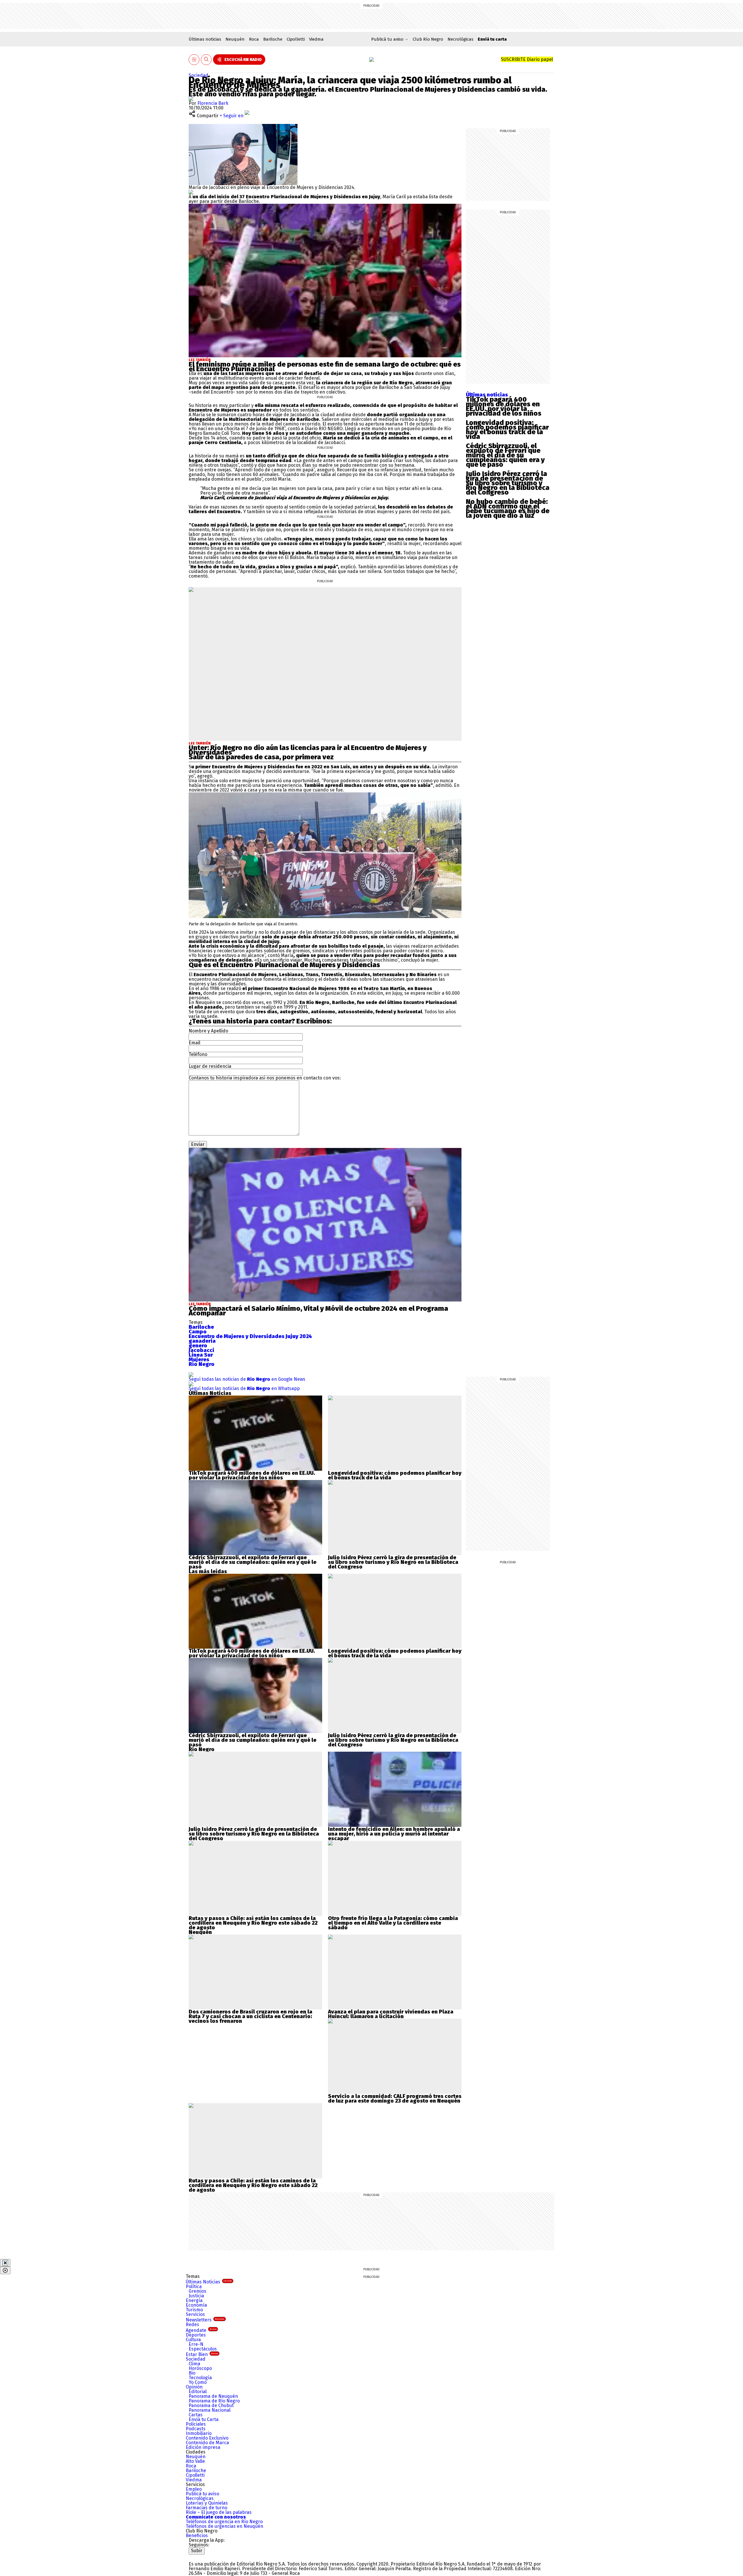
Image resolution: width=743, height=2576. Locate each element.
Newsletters (205, 2320)
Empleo (194, 2489)
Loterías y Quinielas (207, 2503)
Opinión (194, 2387)
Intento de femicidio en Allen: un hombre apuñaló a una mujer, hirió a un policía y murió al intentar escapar (394, 1834)
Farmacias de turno (207, 2508)
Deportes (196, 2335)
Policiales (196, 2424)
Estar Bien (202, 2354)
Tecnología (200, 2378)
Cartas (196, 2415)
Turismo (194, 2310)
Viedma (316, 39)
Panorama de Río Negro (214, 2401)
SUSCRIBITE (527, 59)
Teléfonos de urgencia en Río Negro (224, 2522)
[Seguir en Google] (191, 192)
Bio (192, 2373)
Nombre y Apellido (208, 1031)
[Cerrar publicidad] (5, 2263)
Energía (194, 2300)
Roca (254, 39)
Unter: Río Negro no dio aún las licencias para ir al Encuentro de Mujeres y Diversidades (308, 750)
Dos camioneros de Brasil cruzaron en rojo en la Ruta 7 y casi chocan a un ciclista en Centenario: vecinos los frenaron (250, 2016)
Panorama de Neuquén (213, 2396)
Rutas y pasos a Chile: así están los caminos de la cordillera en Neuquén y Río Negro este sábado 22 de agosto (253, 1923)
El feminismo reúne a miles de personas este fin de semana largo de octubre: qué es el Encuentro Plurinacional (325, 367)
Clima (194, 2364)
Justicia (196, 2296)
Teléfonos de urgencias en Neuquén (224, 2526)
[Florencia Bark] (191, 99)
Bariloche (273, 39)
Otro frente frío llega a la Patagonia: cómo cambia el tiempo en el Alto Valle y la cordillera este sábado (393, 1923)
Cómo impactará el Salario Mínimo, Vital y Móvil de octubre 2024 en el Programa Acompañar (318, 1311)
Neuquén (235, 39)
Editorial (198, 2392)
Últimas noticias (205, 39)
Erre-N (196, 2344)
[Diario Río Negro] (371, 60)
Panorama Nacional (210, 2410)
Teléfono (198, 1054)
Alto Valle (195, 2461)
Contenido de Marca (207, 2443)
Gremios (198, 2291)
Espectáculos (203, 2349)
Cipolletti (296, 39)
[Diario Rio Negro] (212, 2557)
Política (194, 2286)
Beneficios (197, 2536)
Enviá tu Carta (204, 2419)
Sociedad (199, 75)
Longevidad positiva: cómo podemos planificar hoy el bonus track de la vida (507, 430)
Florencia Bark (213, 103)
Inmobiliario (199, 2433)
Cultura (193, 2340)
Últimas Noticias (209, 2282)
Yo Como (198, 2382)
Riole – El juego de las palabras (219, 2512)
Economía (196, 2305)
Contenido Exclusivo (207, 2438)
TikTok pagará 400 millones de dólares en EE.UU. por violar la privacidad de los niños (504, 406)
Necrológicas (460, 39)
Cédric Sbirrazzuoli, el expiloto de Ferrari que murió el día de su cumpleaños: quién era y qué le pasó (505, 455)
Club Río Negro (428, 39)
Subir (197, 2551)
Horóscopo (200, 2368)
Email (194, 1043)
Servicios (195, 2314)
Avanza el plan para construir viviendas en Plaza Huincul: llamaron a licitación (391, 2014)
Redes (192, 2324)
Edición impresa (203, 2447)
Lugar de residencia (210, 1066)
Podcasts (196, 2429)
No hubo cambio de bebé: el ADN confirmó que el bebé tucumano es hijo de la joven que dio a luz (508, 509)
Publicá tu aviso (202, 2494)
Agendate (201, 2330)
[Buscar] (206, 60)
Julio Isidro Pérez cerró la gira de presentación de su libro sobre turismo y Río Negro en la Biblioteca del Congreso (508, 483)
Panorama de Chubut (211, 2405)
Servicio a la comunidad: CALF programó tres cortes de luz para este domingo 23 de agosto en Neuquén (395, 2099)
